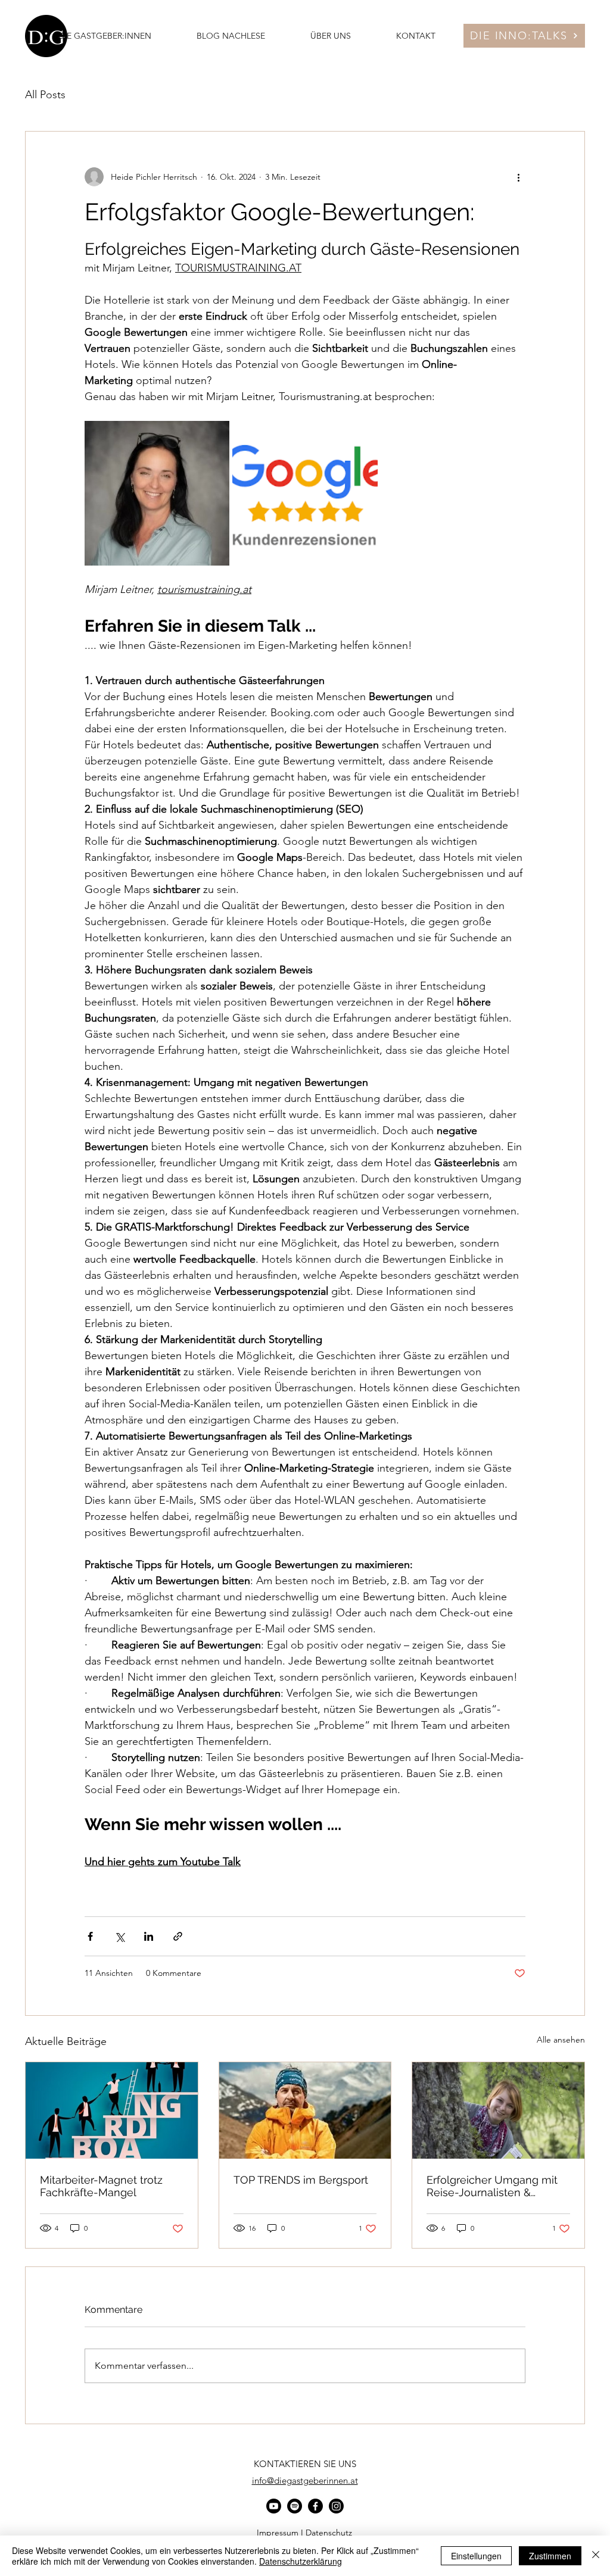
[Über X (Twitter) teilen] (119, 1936)
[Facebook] (315, 2506)
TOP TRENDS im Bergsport (301, 2180)
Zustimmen (550, 2556)
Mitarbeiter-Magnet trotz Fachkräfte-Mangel (101, 2186)
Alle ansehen (561, 2040)
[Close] (596, 2556)
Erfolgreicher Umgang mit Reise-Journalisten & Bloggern (492, 2186)
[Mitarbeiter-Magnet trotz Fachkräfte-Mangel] (112, 2110)
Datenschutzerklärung (301, 2561)
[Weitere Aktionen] (518, 177)
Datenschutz (329, 2533)
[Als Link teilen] (178, 1936)
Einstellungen (476, 2556)
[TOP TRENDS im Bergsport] (305, 2110)
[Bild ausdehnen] (157, 493)
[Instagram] (336, 2506)
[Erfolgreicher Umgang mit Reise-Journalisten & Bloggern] (498, 2110)
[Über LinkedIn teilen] (149, 1936)
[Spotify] (295, 2506)
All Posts (45, 95)
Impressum (278, 2533)
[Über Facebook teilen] (90, 1936)
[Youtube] (274, 2506)
